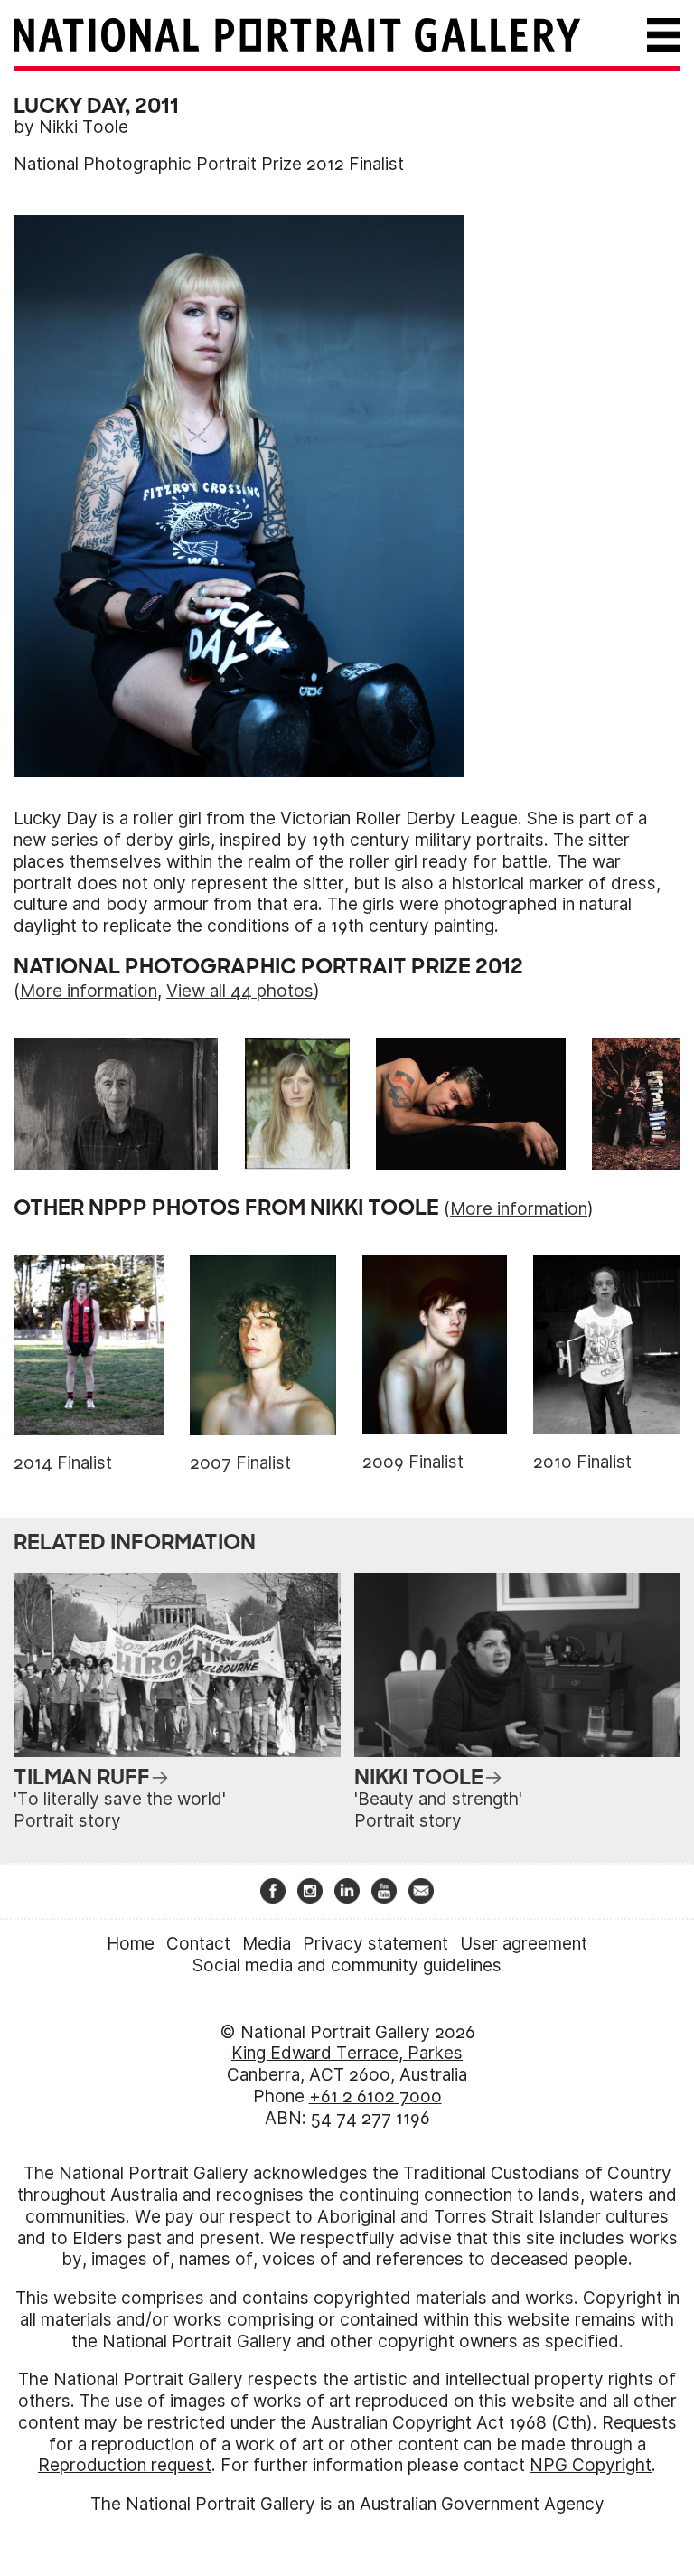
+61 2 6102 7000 (375, 2097)
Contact (198, 1944)
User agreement (524, 1944)
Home (131, 1944)
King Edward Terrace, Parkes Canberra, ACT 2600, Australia (347, 2064)
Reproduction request (125, 2465)
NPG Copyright (591, 2465)
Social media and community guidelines (347, 1965)
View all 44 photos (240, 991)
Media (267, 1944)
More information (89, 991)
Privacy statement (375, 1944)
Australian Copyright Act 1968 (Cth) (452, 2423)
